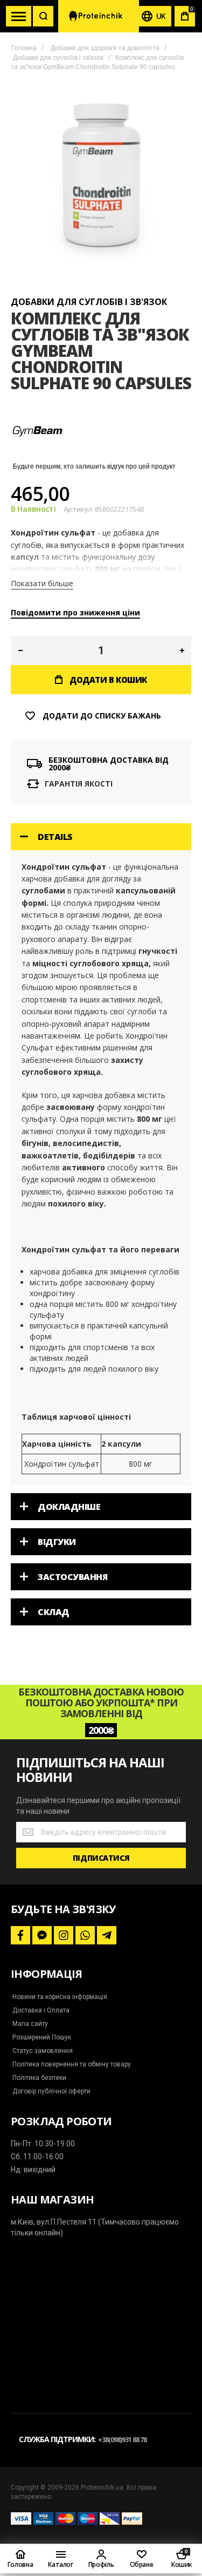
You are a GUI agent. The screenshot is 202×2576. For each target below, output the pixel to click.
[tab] (101, 837)
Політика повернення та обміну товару (72, 2064)
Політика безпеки (39, 2078)
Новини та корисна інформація (60, 1997)
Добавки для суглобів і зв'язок (58, 58)
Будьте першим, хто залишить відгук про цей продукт (94, 466)
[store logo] (99, 16)
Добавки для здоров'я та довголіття (105, 48)
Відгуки (57, 1542)
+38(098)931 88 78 (122, 2440)
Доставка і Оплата (41, 2010)
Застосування (72, 1577)
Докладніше (69, 1507)
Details (55, 837)
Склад (54, 1612)
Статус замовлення (43, 2051)
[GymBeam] (38, 455)
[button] (20, 650)
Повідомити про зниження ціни (75, 612)
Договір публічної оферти (51, 2091)
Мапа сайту (30, 2024)
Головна (24, 48)
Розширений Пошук (42, 2037)
